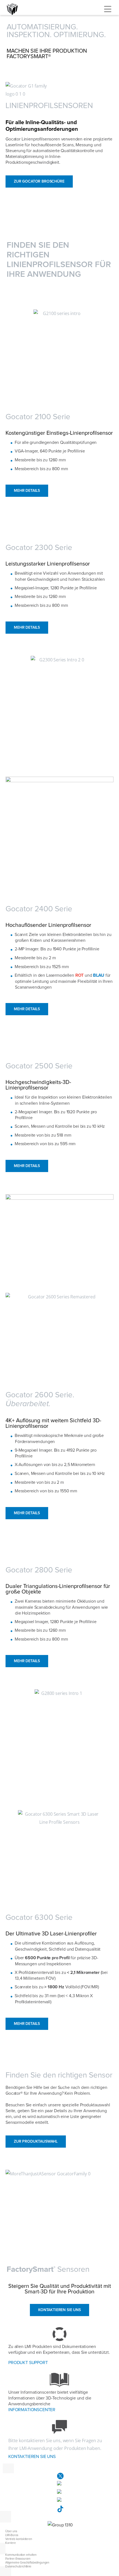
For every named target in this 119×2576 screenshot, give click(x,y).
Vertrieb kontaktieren (19, 2539)
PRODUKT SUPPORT (28, 2363)
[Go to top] (104, 2569)
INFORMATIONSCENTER (32, 2410)
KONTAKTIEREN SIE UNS (32, 2457)
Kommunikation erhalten (21, 2555)
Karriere (11, 2543)
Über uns (11, 2531)
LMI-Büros (12, 2535)
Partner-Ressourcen (18, 2559)
